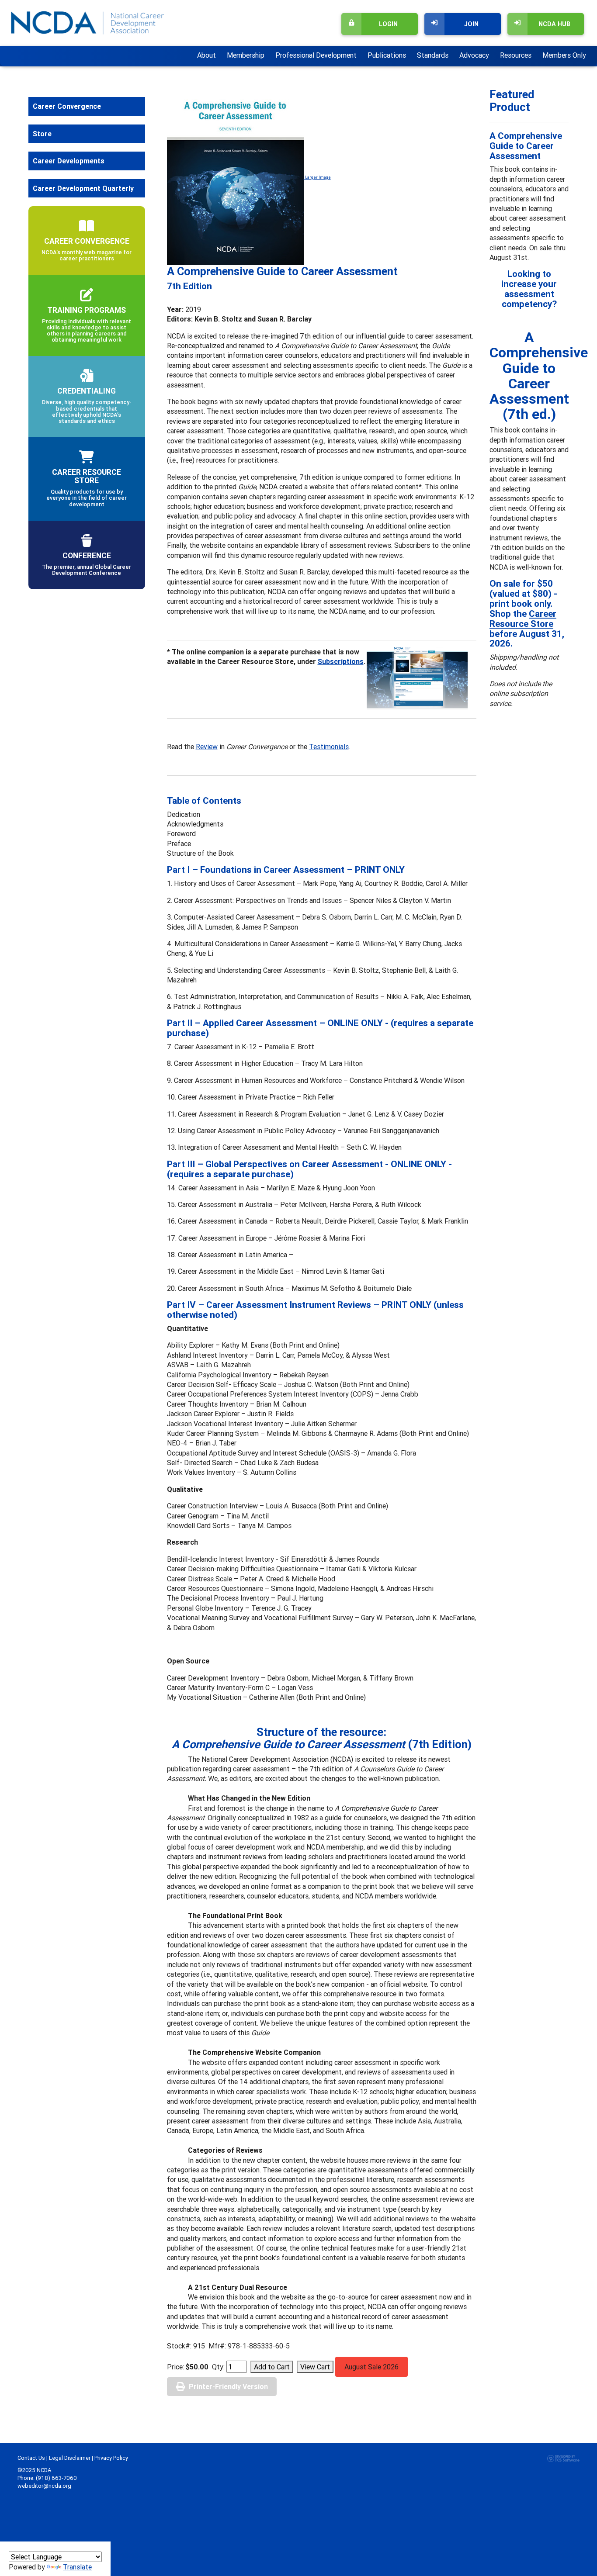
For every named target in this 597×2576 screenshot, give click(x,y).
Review (207, 747)
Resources (516, 55)
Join (471, 24)
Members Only (564, 55)
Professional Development (316, 55)
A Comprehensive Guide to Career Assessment (526, 146)
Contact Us (31, 2458)
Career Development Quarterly (83, 188)
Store (42, 134)
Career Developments (69, 161)
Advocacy (474, 55)
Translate (77, 2567)
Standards (433, 55)
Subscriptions (341, 661)
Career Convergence (67, 106)
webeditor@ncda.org (44, 2486)
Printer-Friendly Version (228, 2386)
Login (388, 24)
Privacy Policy (111, 2458)
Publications (387, 55)
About (207, 55)
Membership (246, 55)
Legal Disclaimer (70, 2458)
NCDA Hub (554, 24)
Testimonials (329, 747)
